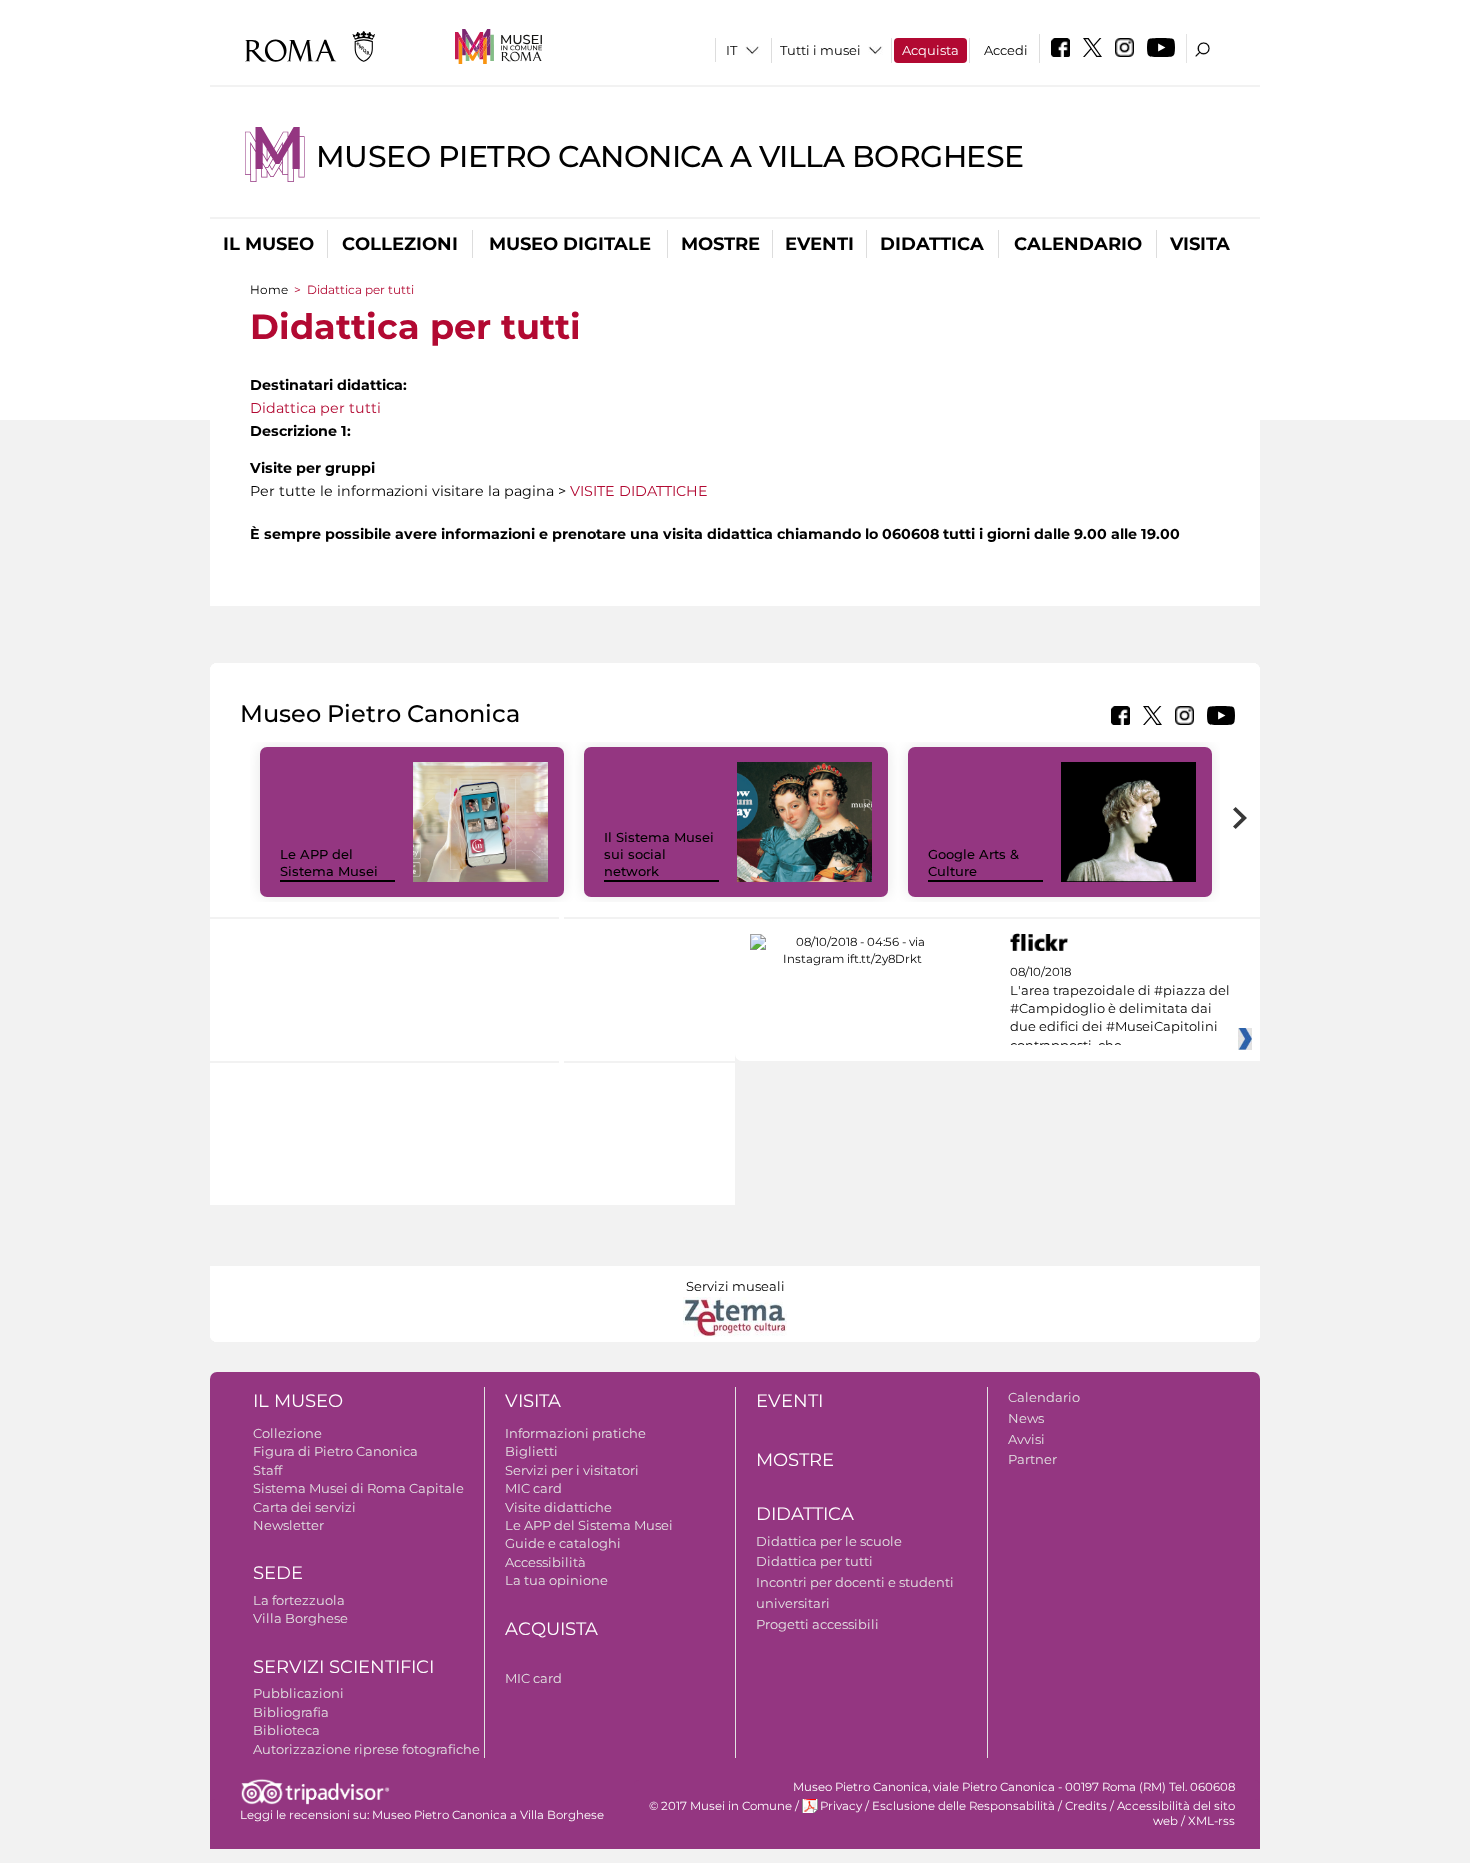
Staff (267, 1470)
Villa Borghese (300, 1618)
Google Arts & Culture (973, 862)
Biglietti (531, 1451)
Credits (1086, 1806)
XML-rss (1211, 1821)
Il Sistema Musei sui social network (659, 854)
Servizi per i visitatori (572, 1470)
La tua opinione (556, 1580)
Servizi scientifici (343, 1667)
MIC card (533, 1488)
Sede (278, 1573)
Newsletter (288, 1525)
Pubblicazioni (298, 1693)
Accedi (1006, 50)
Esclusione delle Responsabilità (963, 1806)
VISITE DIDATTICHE (639, 491)
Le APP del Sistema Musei (329, 862)
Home (269, 289)
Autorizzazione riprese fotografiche (366, 1749)
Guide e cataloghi (563, 1543)
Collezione (287, 1433)
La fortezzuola (299, 1600)
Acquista (930, 50)
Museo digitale (570, 244)
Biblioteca (286, 1730)
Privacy (841, 1806)
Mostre (720, 244)
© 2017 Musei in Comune (720, 1806)
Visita (1200, 244)
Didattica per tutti (315, 408)
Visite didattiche (558, 1507)
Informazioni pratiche (575, 1433)
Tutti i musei (820, 50)
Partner (1032, 1459)
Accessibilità (545, 1562)
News (1026, 1418)
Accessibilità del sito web (1176, 1813)
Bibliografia (291, 1712)
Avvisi (1026, 1439)
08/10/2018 (1120, 1009)
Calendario (1078, 244)
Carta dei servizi (304, 1507)
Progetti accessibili (817, 1624)
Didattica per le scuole (829, 1541)
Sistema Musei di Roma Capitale (358, 1488)
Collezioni (400, 244)
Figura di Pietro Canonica (335, 1451)
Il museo (268, 244)
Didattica (932, 244)
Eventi (819, 244)
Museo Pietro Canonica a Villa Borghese (670, 156)
